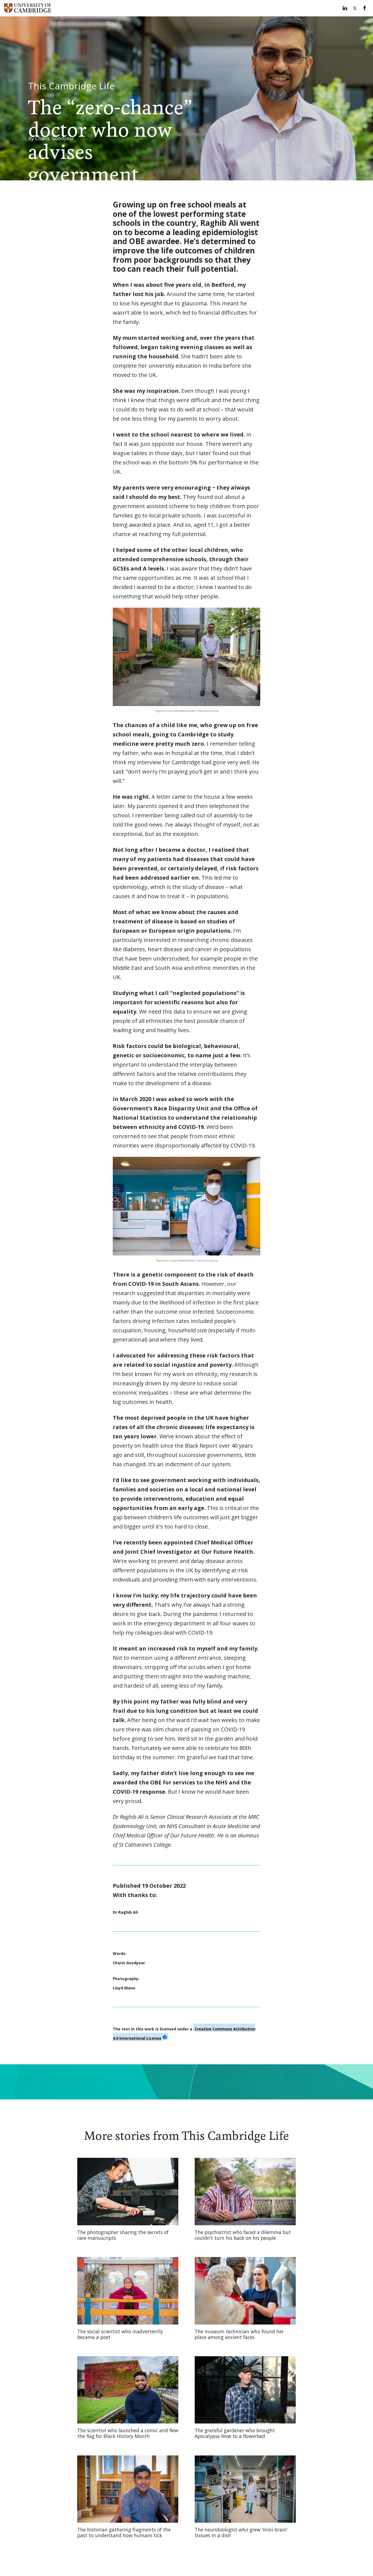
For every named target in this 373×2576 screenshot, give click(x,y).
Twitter (355, 8)
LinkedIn (345, 8)
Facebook (365, 8)
